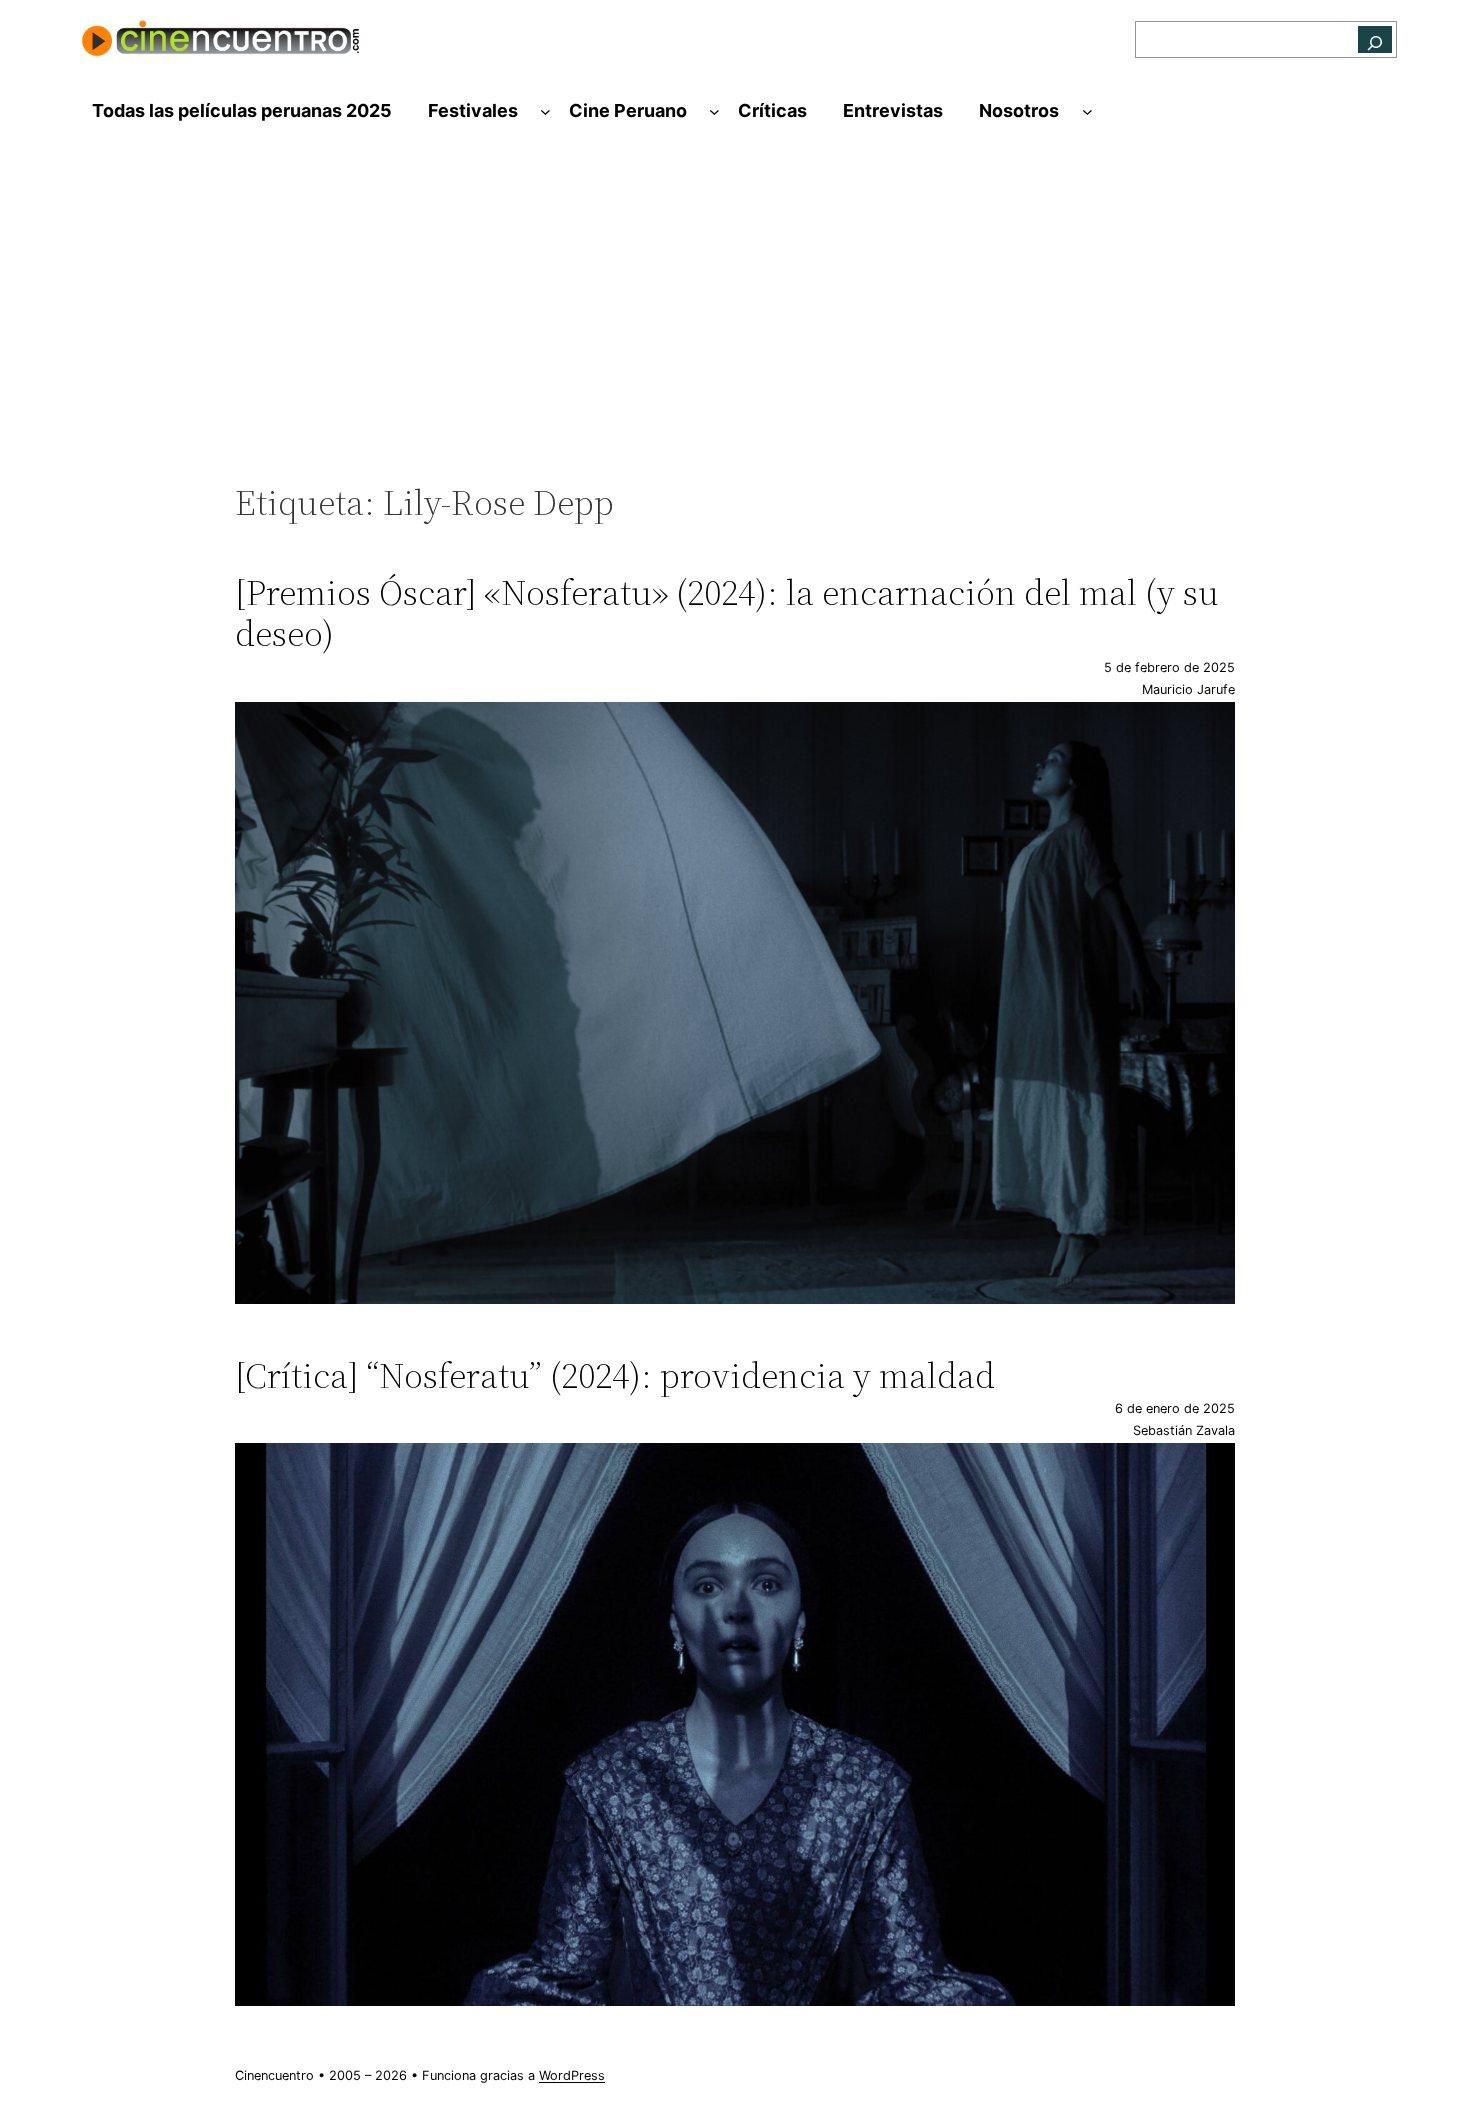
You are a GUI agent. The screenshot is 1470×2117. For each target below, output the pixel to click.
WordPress (572, 2075)
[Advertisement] (735, 317)
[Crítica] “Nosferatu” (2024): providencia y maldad (615, 1375)
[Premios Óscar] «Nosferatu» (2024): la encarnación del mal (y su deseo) (727, 613)
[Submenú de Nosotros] (1087, 111)
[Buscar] (1375, 39)
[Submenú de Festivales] (545, 111)
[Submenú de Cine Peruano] (714, 111)
